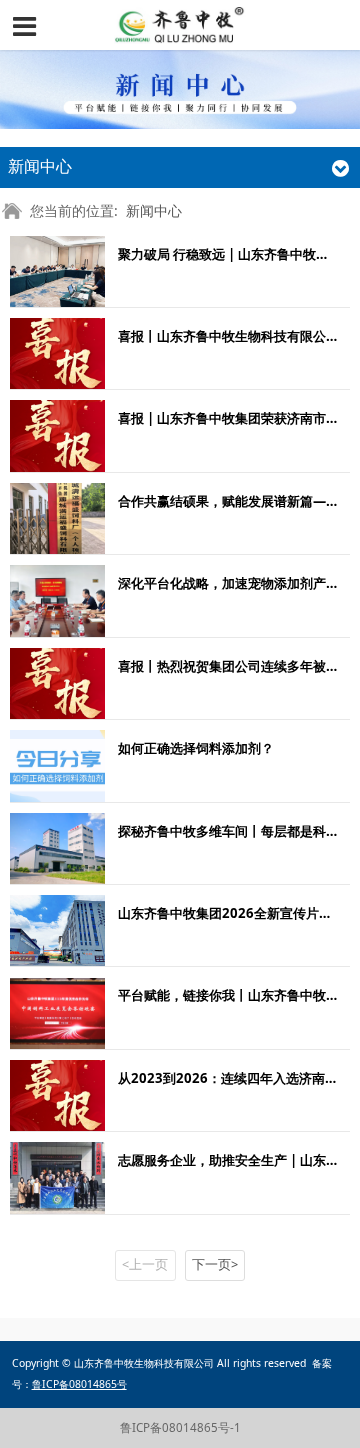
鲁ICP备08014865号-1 (180, 1427)
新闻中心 (154, 210)
